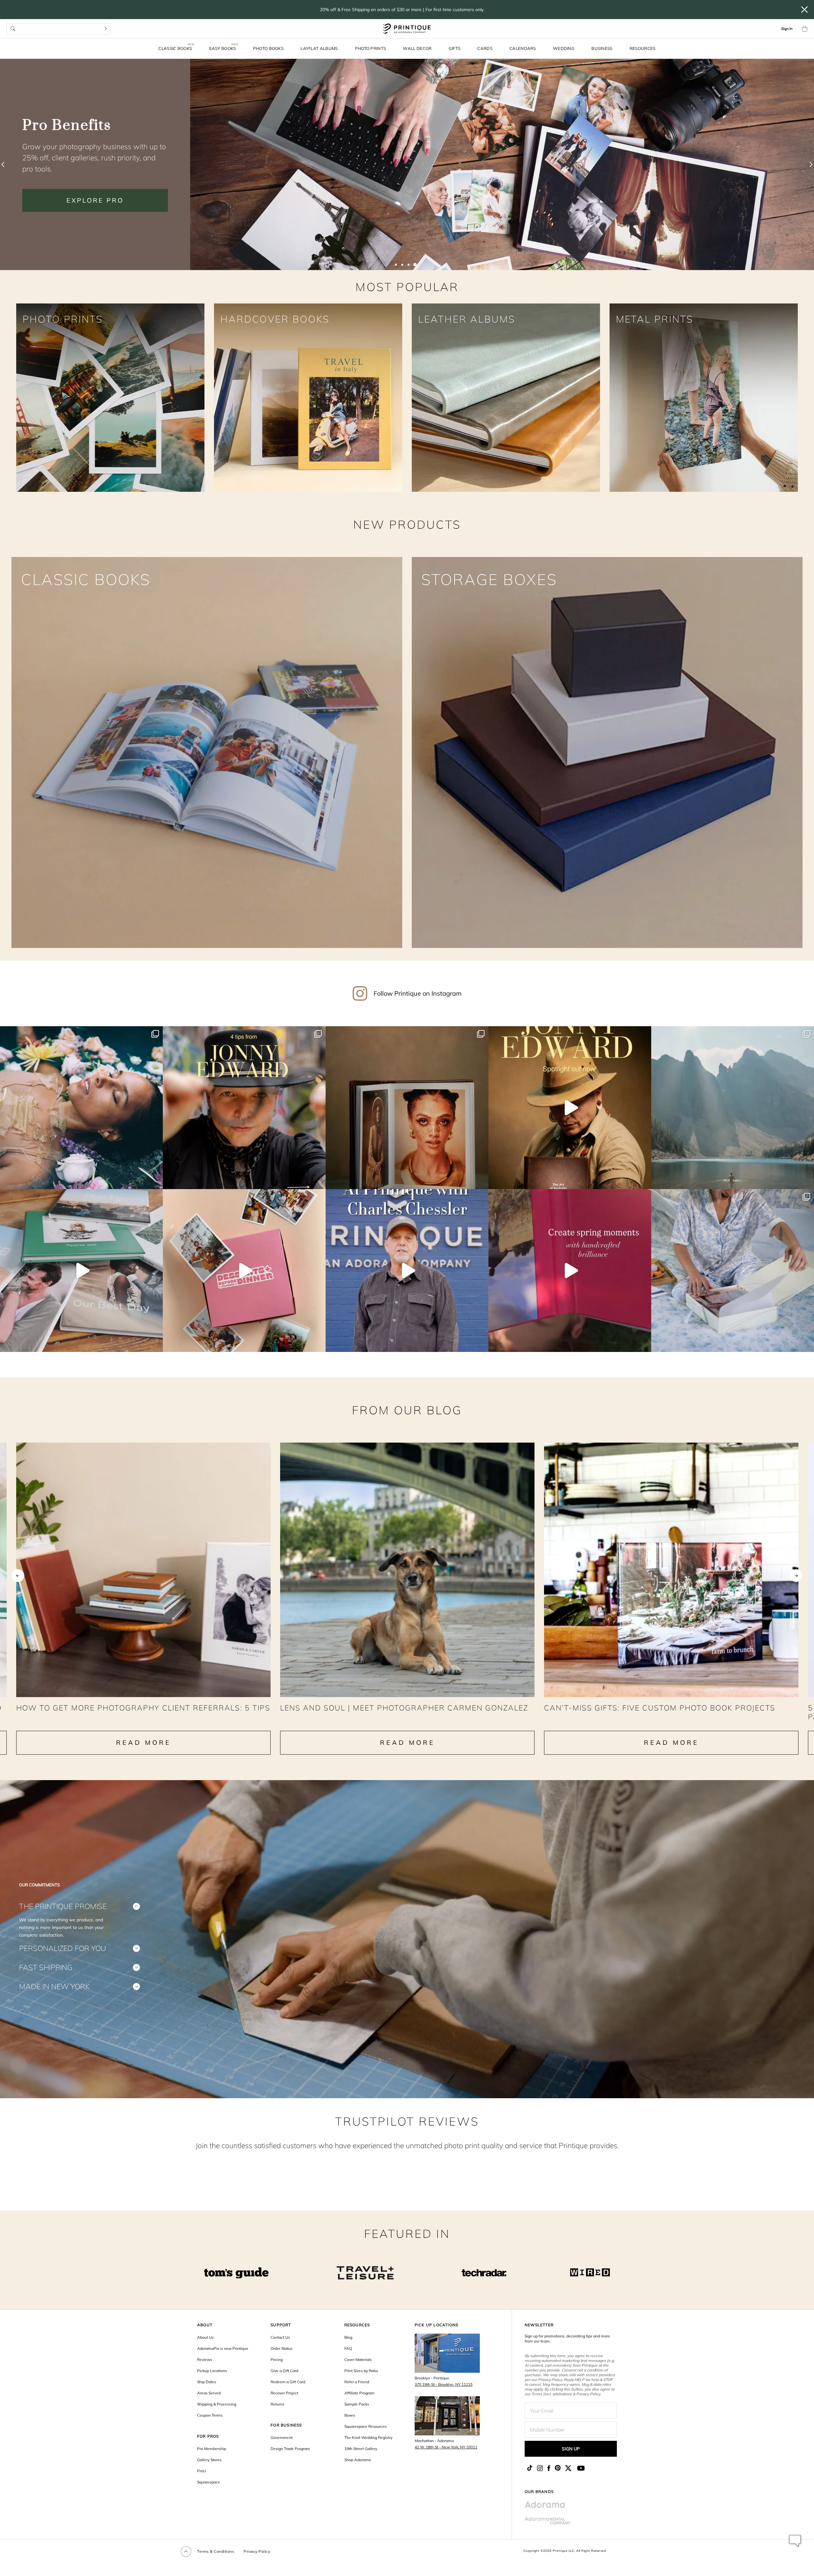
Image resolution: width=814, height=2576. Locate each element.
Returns (277, 2404)
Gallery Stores (209, 2460)
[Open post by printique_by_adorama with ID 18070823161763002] (407, 1271)
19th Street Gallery (361, 2449)
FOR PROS (208, 2436)
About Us (205, 2337)
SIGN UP (571, 2449)
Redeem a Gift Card (288, 2382)
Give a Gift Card (284, 2371)
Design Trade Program (290, 2449)
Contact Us (280, 2337)
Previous (18, 1576)
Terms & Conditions (216, 2551)
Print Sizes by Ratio (361, 2371)
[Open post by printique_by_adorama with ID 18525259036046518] (733, 1108)
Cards (485, 48)
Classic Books (175, 48)
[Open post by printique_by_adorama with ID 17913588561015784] (244, 1271)
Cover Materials (358, 2360)
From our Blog (407, 1410)
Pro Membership (212, 2449)
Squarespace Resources (366, 2426)
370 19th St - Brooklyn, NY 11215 (444, 2384)
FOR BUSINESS (286, 2425)
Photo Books (268, 48)
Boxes (350, 2415)
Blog (348, 2337)
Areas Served (209, 2393)
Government (282, 2437)
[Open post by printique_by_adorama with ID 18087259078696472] (570, 1108)
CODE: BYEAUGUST (95, 189)
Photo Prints (371, 48)
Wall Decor (417, 48)
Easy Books (223, 48)
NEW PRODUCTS (407, 524)
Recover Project (284, 2393)
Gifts (455, 48)
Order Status (282, 2348)
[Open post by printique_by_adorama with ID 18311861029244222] (81, 1108)
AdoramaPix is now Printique (223, 2348)
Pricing (277, 2360)
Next (796, 1576)
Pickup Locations (212, 2371)
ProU (202, 2471)
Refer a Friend (357, 2382)
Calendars (523, 48)
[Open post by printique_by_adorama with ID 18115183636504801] (407, 1108)
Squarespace (209, 2482)
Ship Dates (207, 2382)
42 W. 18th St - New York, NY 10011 (446, 2447)
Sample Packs (357, 2404)
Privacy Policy (257, 2551)
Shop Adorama (358, 2460)
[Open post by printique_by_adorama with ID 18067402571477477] (81, 1271)
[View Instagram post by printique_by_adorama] (156, 1181)
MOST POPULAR (407, 287)
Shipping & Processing (217, 2404)
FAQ (348, 2348)
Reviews (205, 2360)
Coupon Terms (210, 2415)
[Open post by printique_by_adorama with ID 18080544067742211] (570, 1271)
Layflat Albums (319, 48)
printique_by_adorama (80, 1033)
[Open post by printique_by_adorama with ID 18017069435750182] (244, 1108)
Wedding (564, 48)
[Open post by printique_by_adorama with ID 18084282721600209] (733, 1271)
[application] (795, 2541)
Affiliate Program (359, 2393)
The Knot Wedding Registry (368, 2437)
